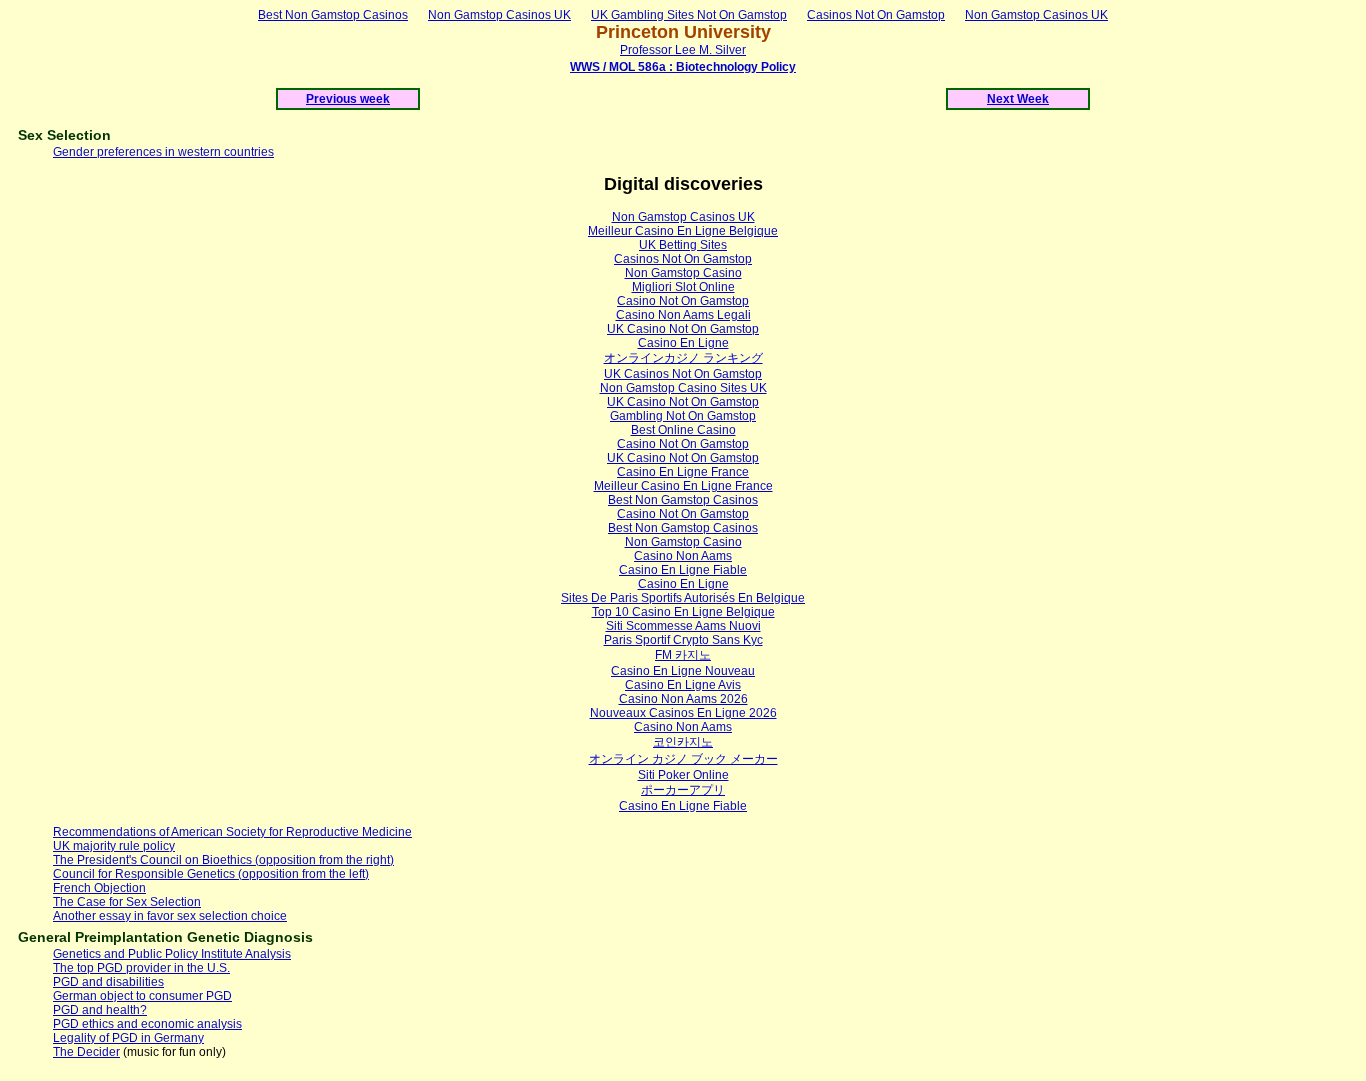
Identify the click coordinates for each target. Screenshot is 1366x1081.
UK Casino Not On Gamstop (683, 329)
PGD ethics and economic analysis (147, 1024)
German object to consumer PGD (142, 996)
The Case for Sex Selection (127, 902)
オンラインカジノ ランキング (683, 358)
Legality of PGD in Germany (128, 1038)
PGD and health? (100, 1010)
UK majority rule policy (114, 846)
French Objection (99, 888)
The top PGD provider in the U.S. (141, 968)
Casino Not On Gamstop (683, 301)
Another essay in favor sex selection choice (170, 916)
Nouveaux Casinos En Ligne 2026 (683, 713)
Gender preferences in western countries (163, 152)
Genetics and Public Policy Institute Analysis (172, 954)
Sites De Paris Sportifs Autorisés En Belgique (683, 598)
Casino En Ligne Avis (683, 685)
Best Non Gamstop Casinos (333, 15)
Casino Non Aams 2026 (683, 699)
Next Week (1018, 99)
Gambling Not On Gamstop (683, 416)
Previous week (348, 99)
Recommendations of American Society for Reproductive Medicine (232, 832)
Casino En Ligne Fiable (683, 570)
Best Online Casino (683, 430)
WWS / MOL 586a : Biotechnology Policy (683, 67)
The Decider (86, 1052)
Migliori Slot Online (683, 287)
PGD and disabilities (108, 982)
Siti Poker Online (683, 775)
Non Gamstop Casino (683, 273)
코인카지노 (683, 742)
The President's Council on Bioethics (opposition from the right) (223, 860)
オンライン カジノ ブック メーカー (683, 759)
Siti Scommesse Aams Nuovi (683, 626)
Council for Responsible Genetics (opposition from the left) (211, 874)
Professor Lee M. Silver (683, 50)
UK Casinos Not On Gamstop (683, 374)
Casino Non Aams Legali (683, 315)
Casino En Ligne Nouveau (683, 671)
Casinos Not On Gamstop (876, 15)
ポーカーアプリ (683, 790)
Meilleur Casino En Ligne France (683, 486)
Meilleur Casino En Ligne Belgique (683, 231)
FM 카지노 (683, 655)
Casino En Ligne (683, 343)
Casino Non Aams (683, 556)
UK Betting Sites (683, 245)
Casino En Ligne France (683, 472)
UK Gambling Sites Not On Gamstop (689, 15)
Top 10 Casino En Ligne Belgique (683, 612)
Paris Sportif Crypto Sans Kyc (683, 640)
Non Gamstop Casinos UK (499, 15)
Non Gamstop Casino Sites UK (683, 388)
